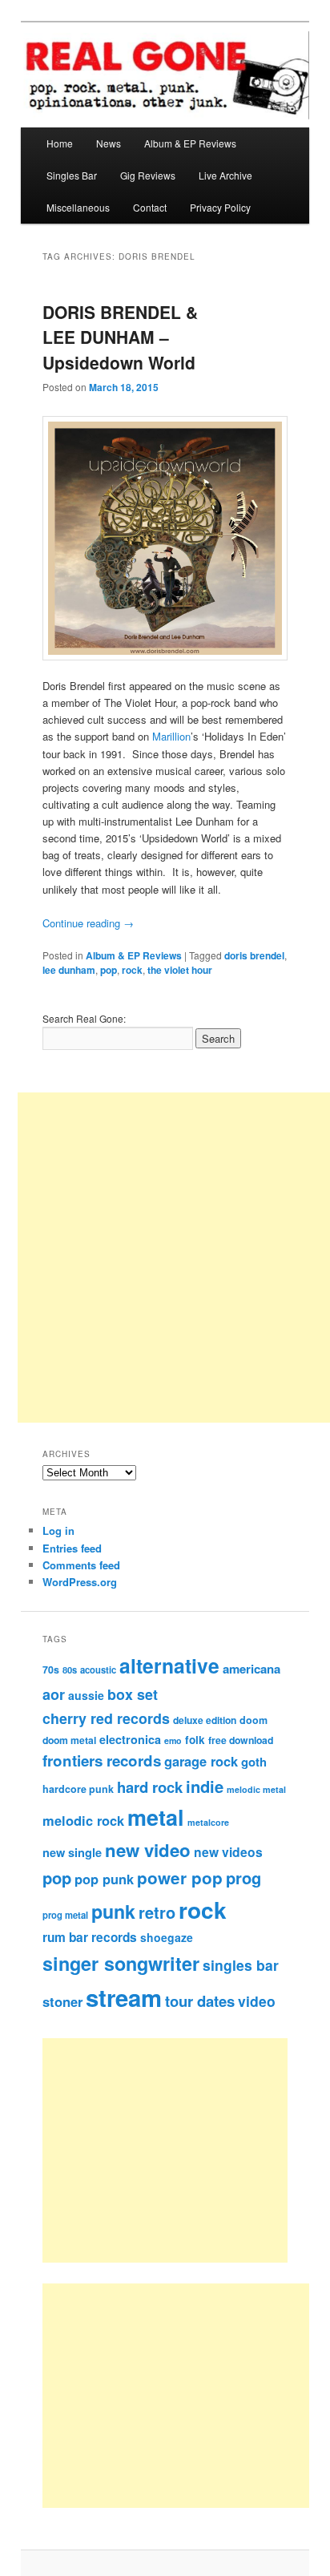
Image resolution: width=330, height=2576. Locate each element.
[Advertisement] (182, 2150)
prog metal (65, 1915)
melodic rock (83, 1820)
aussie (86, 1695)
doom (254, 1720)
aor (54, 1694)
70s (51, 1670)
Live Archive (225, 175)
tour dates (200, 2001)
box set (133, 1694)
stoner (62, 2001)
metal (156, 1817)
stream (124, 1997)
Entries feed (72, 1548)
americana (252, 1669)
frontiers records (102, 1760)
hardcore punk (78, 1789)
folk (195, 1740)
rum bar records (90, 1937)
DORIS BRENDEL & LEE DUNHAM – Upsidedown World (120, 337)
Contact (150, 207)
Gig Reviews (148, 175)
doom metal (69, 1740)
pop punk (104, 1879)
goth (254, 1762)
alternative (169, 1666)
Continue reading (88, 923)
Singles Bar (72, 175)
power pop (180, 1877)
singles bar (241, 1965)
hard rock (150, 1787)
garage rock (201, 1761)
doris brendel (254, 955)
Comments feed (81, 1565)
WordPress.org (80, 1582)
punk (113, 1911)
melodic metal (256, 1789)
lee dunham (69, 970)
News (109, 143)
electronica (130, 1739)
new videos (228, 1852)
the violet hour (180, 970)
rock (132, 970)
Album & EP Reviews (190, 143)
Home (60, 143)
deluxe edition (205, 1720)
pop (109, 970)
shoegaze (167, 1937)
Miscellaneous (78, 207)
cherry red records (106, 1718)
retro (157, 1912)
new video (148, 1850)
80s (70, 1670)
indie (205, 1786)
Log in (58, 1530)
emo (173, 1740)
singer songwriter (121, 1963)
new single (72, 1852)
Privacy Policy (220, 207)
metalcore (208, 1822)
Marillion (171, 736)
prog (243, 1877)
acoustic (98, 1670)
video (257, 2001)
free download (241, 1740)
